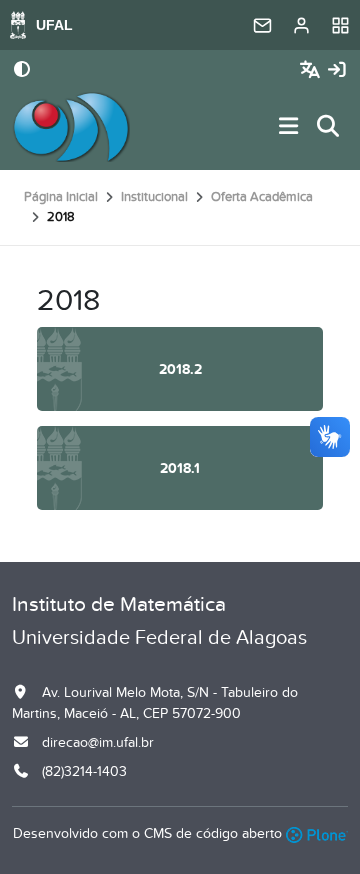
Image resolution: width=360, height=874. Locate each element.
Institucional (154, 197)
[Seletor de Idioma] (312, 70)
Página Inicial (61, 197)
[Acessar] (337, 70)
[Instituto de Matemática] (71, 127)
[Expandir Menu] (289, 127)
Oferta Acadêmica (262, 197)
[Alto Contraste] (22, 71)
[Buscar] (329, 127)
